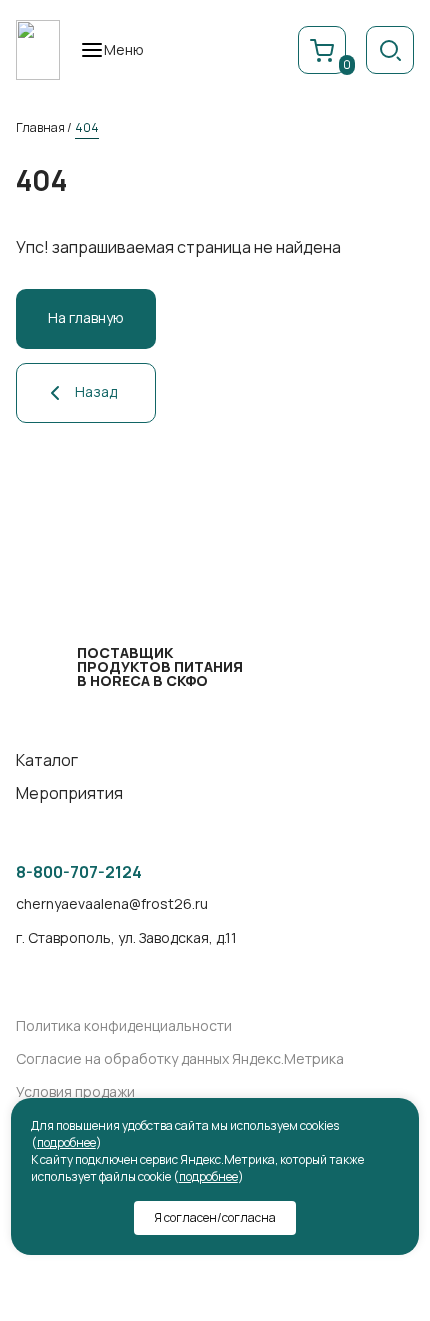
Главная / (44, 127)
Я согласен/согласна (215, 1217)
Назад (96, 391)
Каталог (47, 760)
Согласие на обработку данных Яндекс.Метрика (180, 1059)
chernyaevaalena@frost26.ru (112, 904)
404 (87, 127)
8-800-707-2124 (79, 872)
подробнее (66, 1142)
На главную (86, 317)
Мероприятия (69, 793)
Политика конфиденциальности (124, 1026)
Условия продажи (75, 1092)
